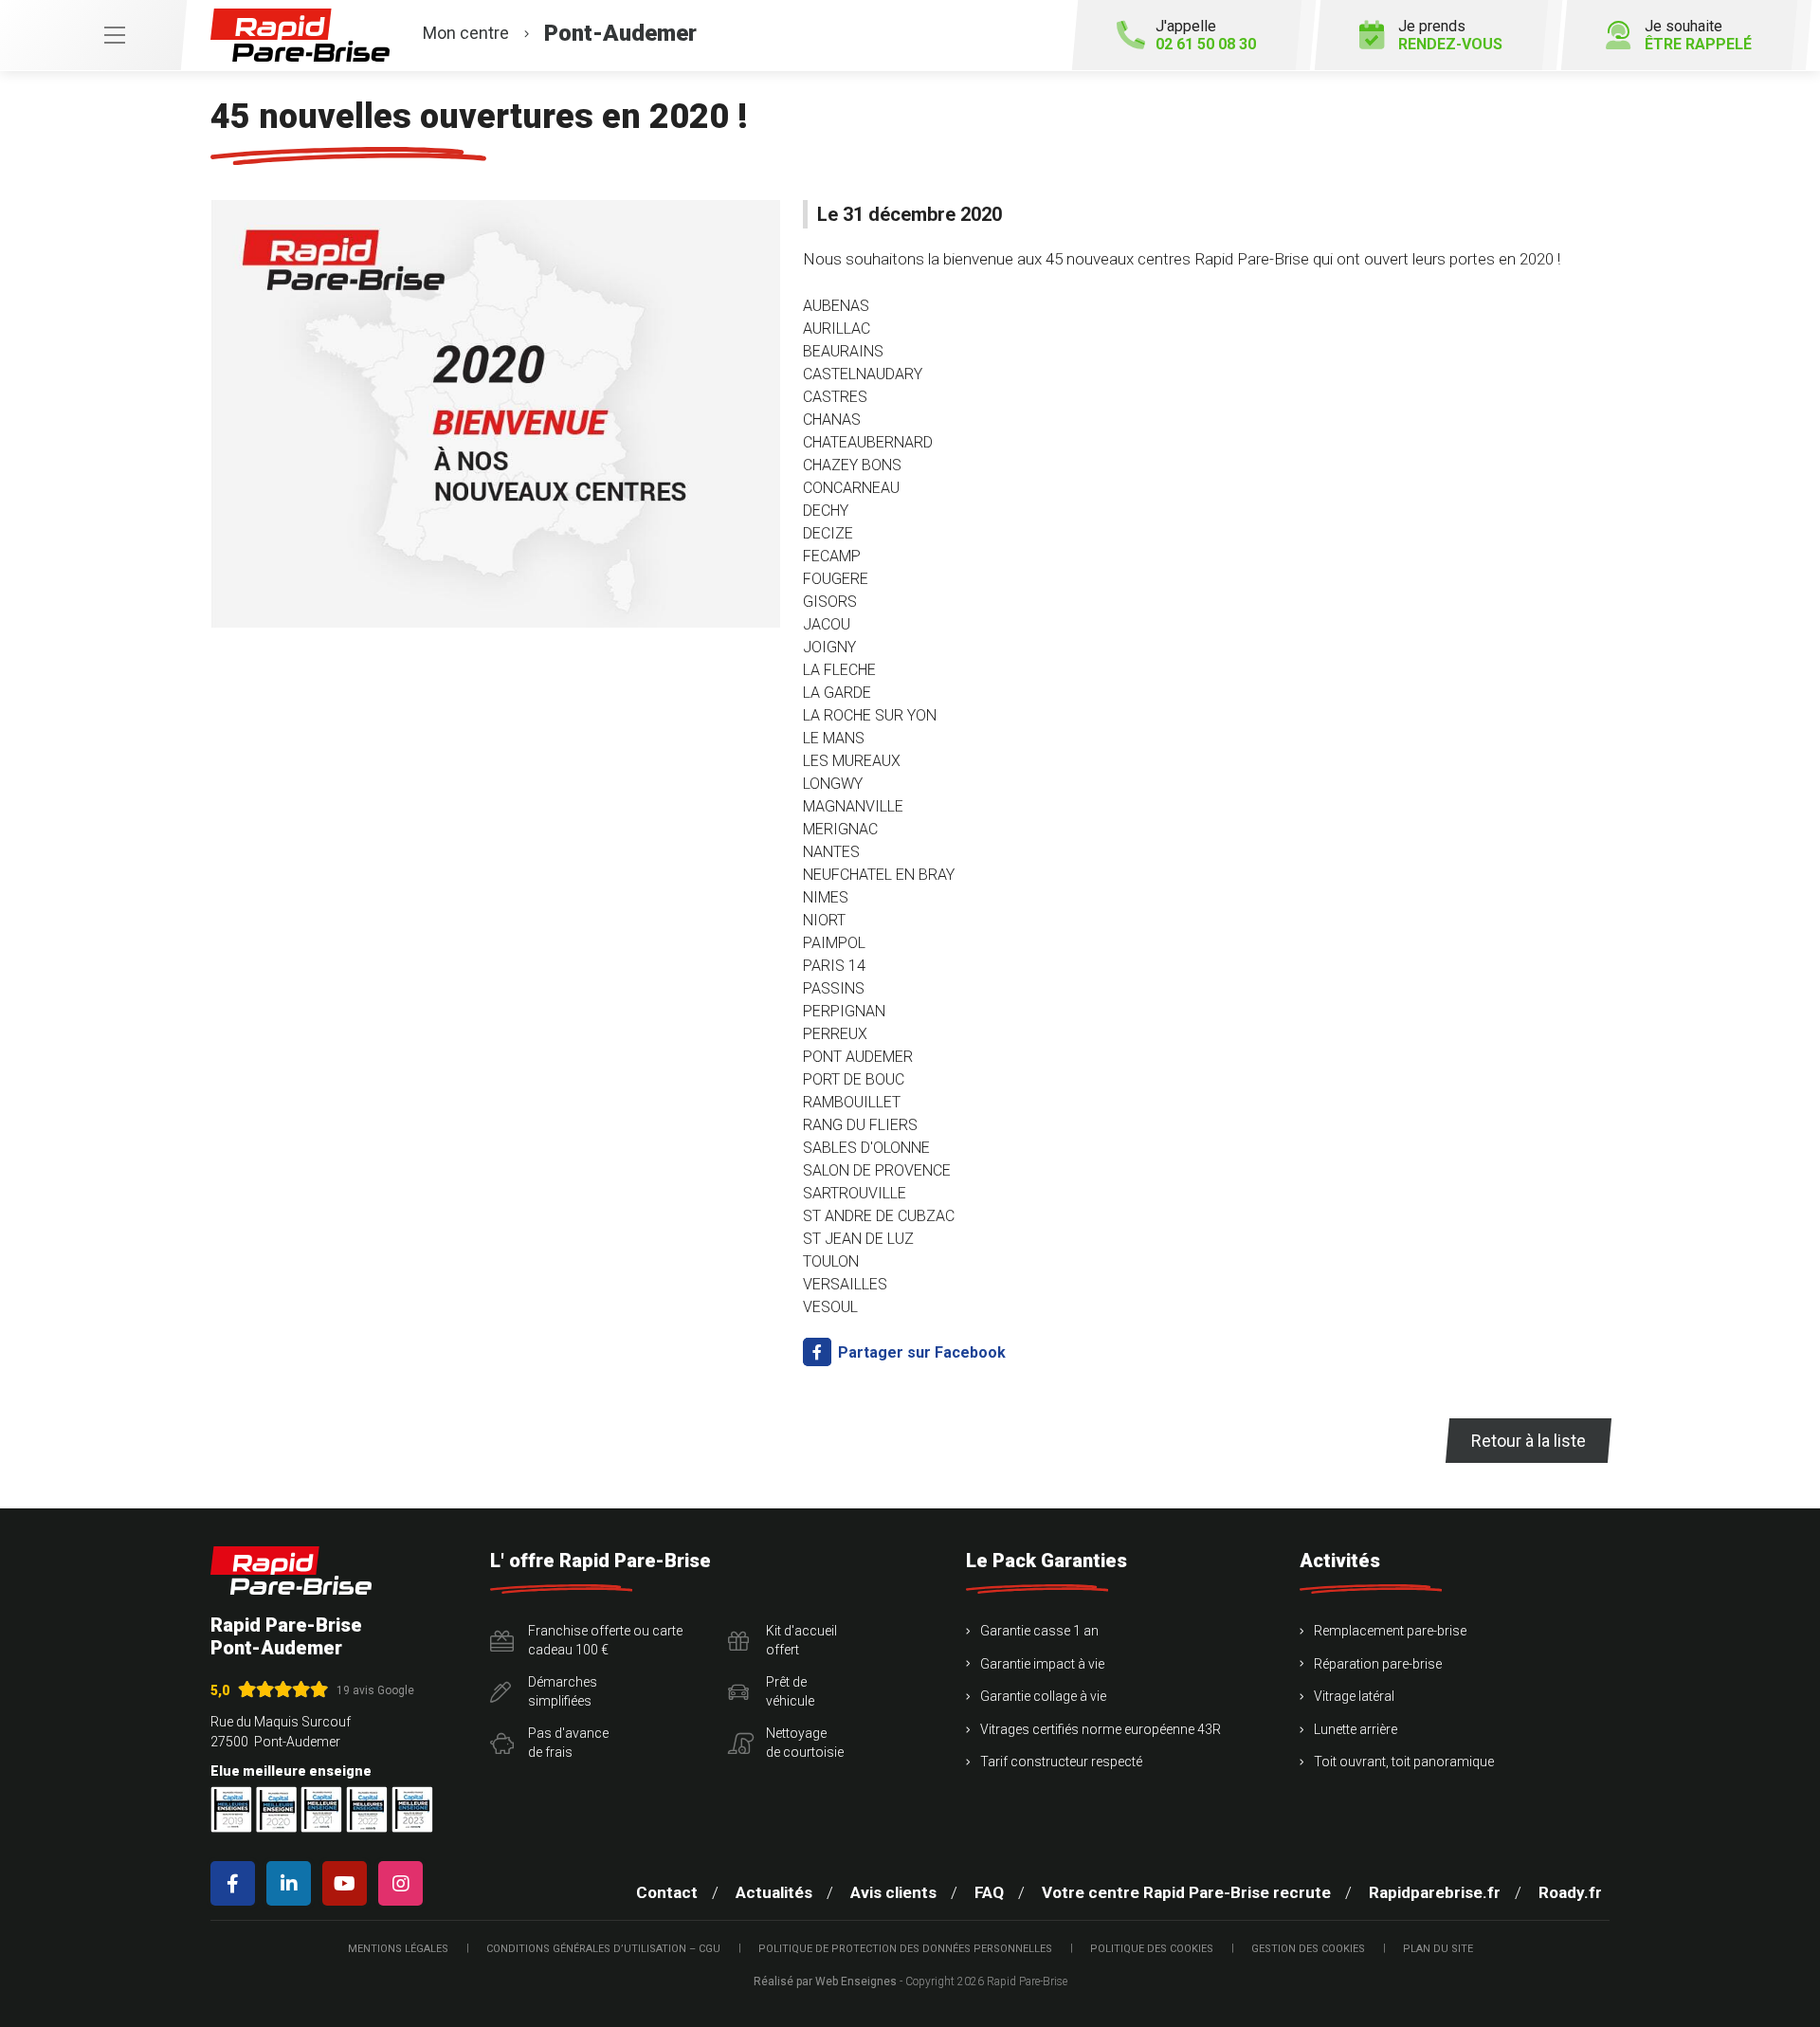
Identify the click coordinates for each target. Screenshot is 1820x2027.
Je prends (1450, 35)
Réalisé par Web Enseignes (825, 1981)
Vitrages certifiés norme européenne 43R (1101, 1729)
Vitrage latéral (1354, 1696)
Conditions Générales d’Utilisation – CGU (603, 1949)
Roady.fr (1570, 1892)
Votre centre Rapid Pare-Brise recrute (1186, 1892)
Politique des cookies (1152, 1949)
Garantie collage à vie (1043, 1696)
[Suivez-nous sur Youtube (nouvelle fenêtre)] (348, 1883)
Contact (667, 1892)
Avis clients (893, 1892)
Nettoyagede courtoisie (805, 1743)
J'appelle (1206, 35)
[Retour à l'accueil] (291, 1570)
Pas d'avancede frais (568, 1743)
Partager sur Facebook (920, 1352)
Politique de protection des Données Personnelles (905, 1949)
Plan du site (1438, 1949)
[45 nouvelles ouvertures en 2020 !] (495, 414)
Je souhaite (1698, 35)
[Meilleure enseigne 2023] (412, 1809)
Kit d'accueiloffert (801, 1640)
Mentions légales (398, 1949)
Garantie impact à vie (1042, 1664)
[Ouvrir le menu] (93, 35)
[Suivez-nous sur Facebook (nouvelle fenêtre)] (237, 1883)
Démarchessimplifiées (563, 1691)
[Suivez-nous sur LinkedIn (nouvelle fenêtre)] (292, 1883)
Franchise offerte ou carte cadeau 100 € (605, 1640)
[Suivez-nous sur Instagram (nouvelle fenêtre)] (404, 1883)
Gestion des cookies (1308, 1949)
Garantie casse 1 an (1039, 1631)
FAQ (989, 1892)
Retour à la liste (1529, 1441)
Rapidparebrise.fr (1435, 1892)
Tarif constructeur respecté (1061, 1762)
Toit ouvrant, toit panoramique (1404, 1762)
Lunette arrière (1356, 1729)
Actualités (774, 1892)
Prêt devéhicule (790, 1691)
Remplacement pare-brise (1390, 1631)
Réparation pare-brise (1378, 1664)
